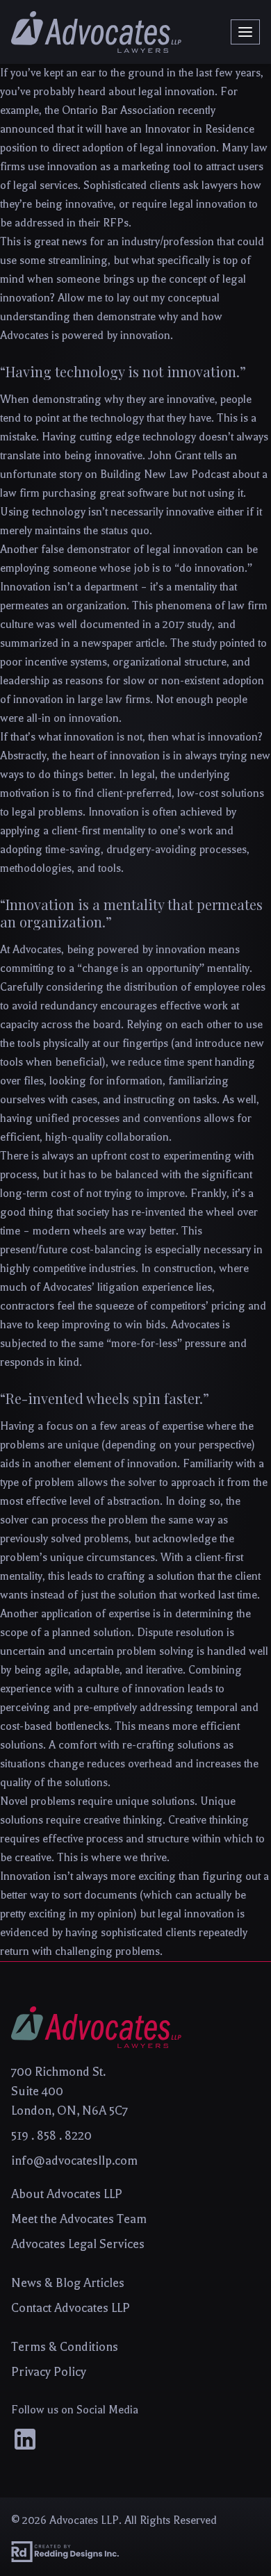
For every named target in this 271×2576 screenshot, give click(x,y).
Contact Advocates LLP (71, 2308)
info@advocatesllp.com (74, 2161)
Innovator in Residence (199, 129)
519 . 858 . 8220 (51, 2136)
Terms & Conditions (65, 2347)
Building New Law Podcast (165, 474)
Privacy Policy (49, 2372)
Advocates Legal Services (78, 2244)
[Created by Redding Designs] (135, 2552)
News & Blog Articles (68, 2283)
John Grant (174, 456)
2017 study (187, 625)
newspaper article (123, 643)
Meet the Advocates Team (79, 2219)
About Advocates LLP (67, 2194)
